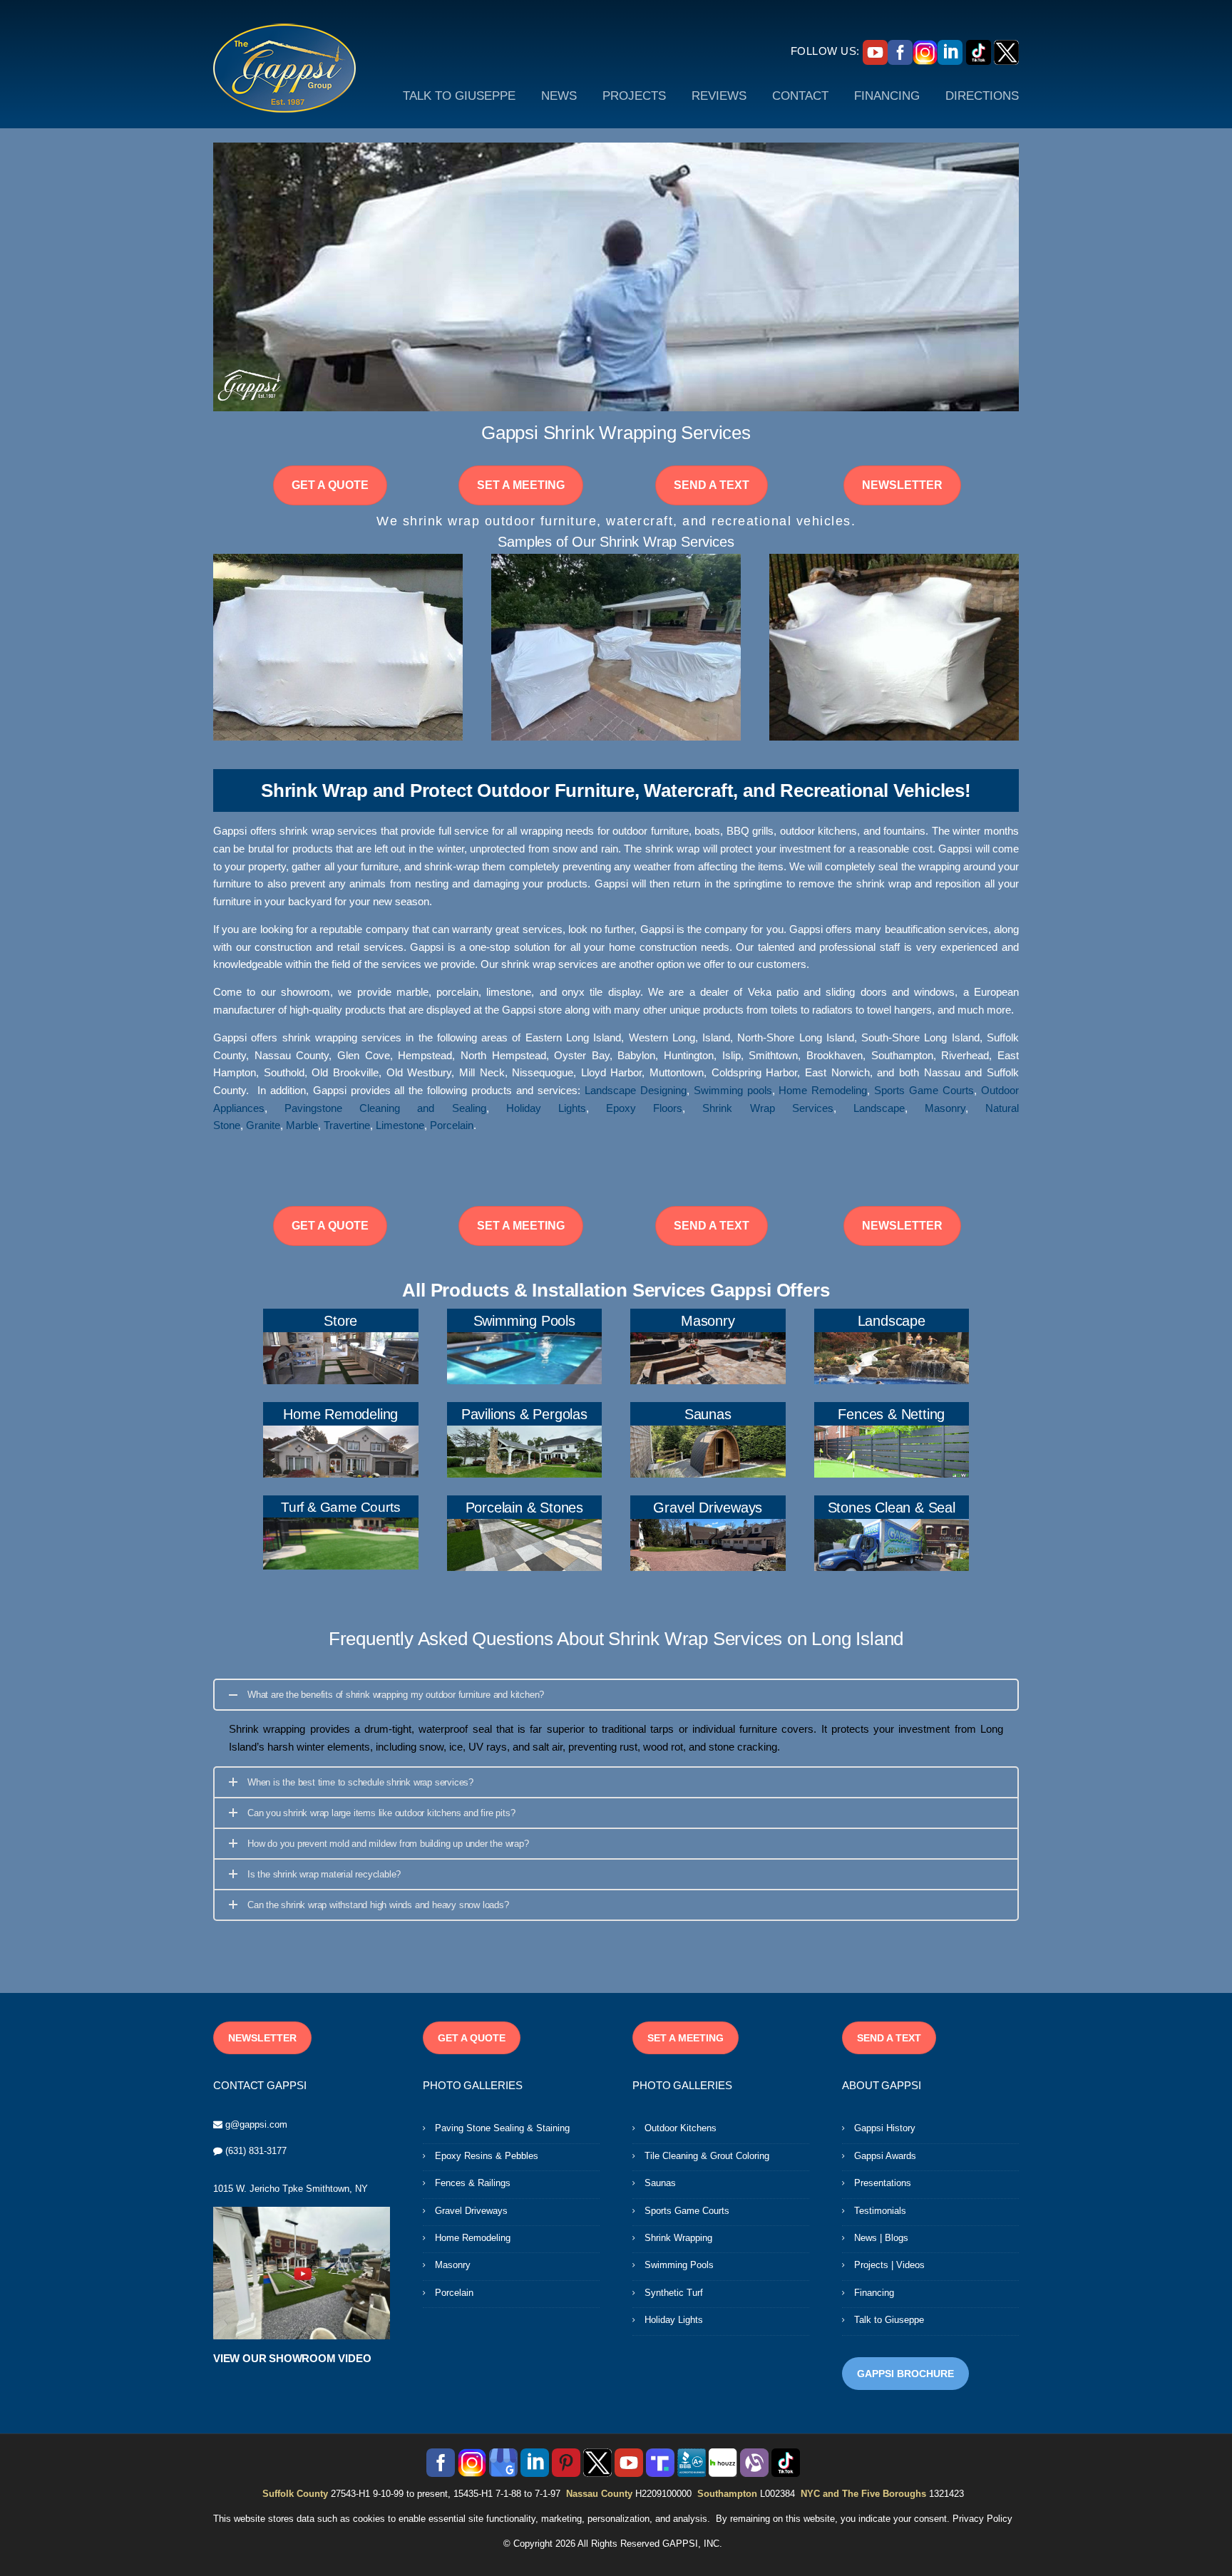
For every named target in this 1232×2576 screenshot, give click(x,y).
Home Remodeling (823, 1091)
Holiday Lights (546, 1108)
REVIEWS (719, 96)
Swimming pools (733, 1091)
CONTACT (800, 96)
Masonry (945, 1108)
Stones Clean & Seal (892, 1508)
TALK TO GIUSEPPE (459, 96)
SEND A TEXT (712, 485)
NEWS (559, 96)
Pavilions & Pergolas (524, 1414)
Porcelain (452, 1125)
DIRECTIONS (982, 96)
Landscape (879, 1108)
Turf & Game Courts (340, 1507)
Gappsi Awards (885, 2156)
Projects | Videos (889, 2265)
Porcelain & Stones (524, 1508)
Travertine (347, 1125)
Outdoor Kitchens (681, 2128)
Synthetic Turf (674, 2293)
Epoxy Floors (644, 1108)
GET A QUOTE (330, 485)
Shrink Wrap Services (768, 1108)
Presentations (883, 2183)
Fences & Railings (473, 2183)
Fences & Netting (891, 1414)
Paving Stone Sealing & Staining (502, 2128)
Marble (302, 1125)
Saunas (708, 1414)
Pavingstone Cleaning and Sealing (385, 1108)
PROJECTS (634, 96)
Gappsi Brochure (905, 2374)
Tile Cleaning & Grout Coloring (707, 2156)
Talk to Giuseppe (889, 2320)
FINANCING (887, 96)
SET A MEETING (521, 485)
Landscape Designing (636, 1091)
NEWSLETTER (902, 485)
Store (340, 1321)
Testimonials (880, 2211)
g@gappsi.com (256, 2124)
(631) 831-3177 (256, 2151)
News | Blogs (881, 2238)
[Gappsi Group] (284, 68)
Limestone (400, 1125)
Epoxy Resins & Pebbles (487, 2156)
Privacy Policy (982, 2519)
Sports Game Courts (924, 1091)
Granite (263, 1125)
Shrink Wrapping (678, 2238)
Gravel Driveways (708, 1508)
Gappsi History (885, 2128)
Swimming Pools (524, 1321)
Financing (874, 2293)
